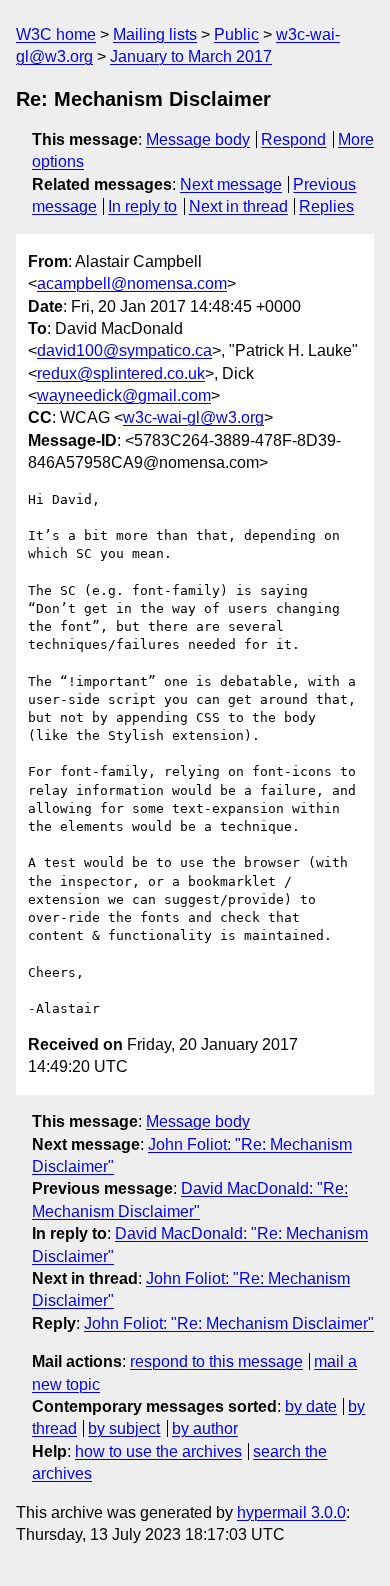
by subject (124, 1428)
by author (205, 1428)
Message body (198, 139)
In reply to (142, 206)
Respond (293, 139)
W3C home (56, 34)
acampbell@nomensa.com (132, 283)
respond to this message (216, 1361)
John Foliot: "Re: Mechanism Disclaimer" (229, 1323)
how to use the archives (158, 1451)
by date (311, 1406)
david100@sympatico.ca (124, 350)
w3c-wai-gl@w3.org (193, 417)
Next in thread (238, 206)
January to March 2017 (191, 56)
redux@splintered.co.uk (121, 373)
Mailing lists (155, 34)
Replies (326, 206)
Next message (231, 184)
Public (236, 34)
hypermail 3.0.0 (291, 1512)
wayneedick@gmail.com (124, 395)
